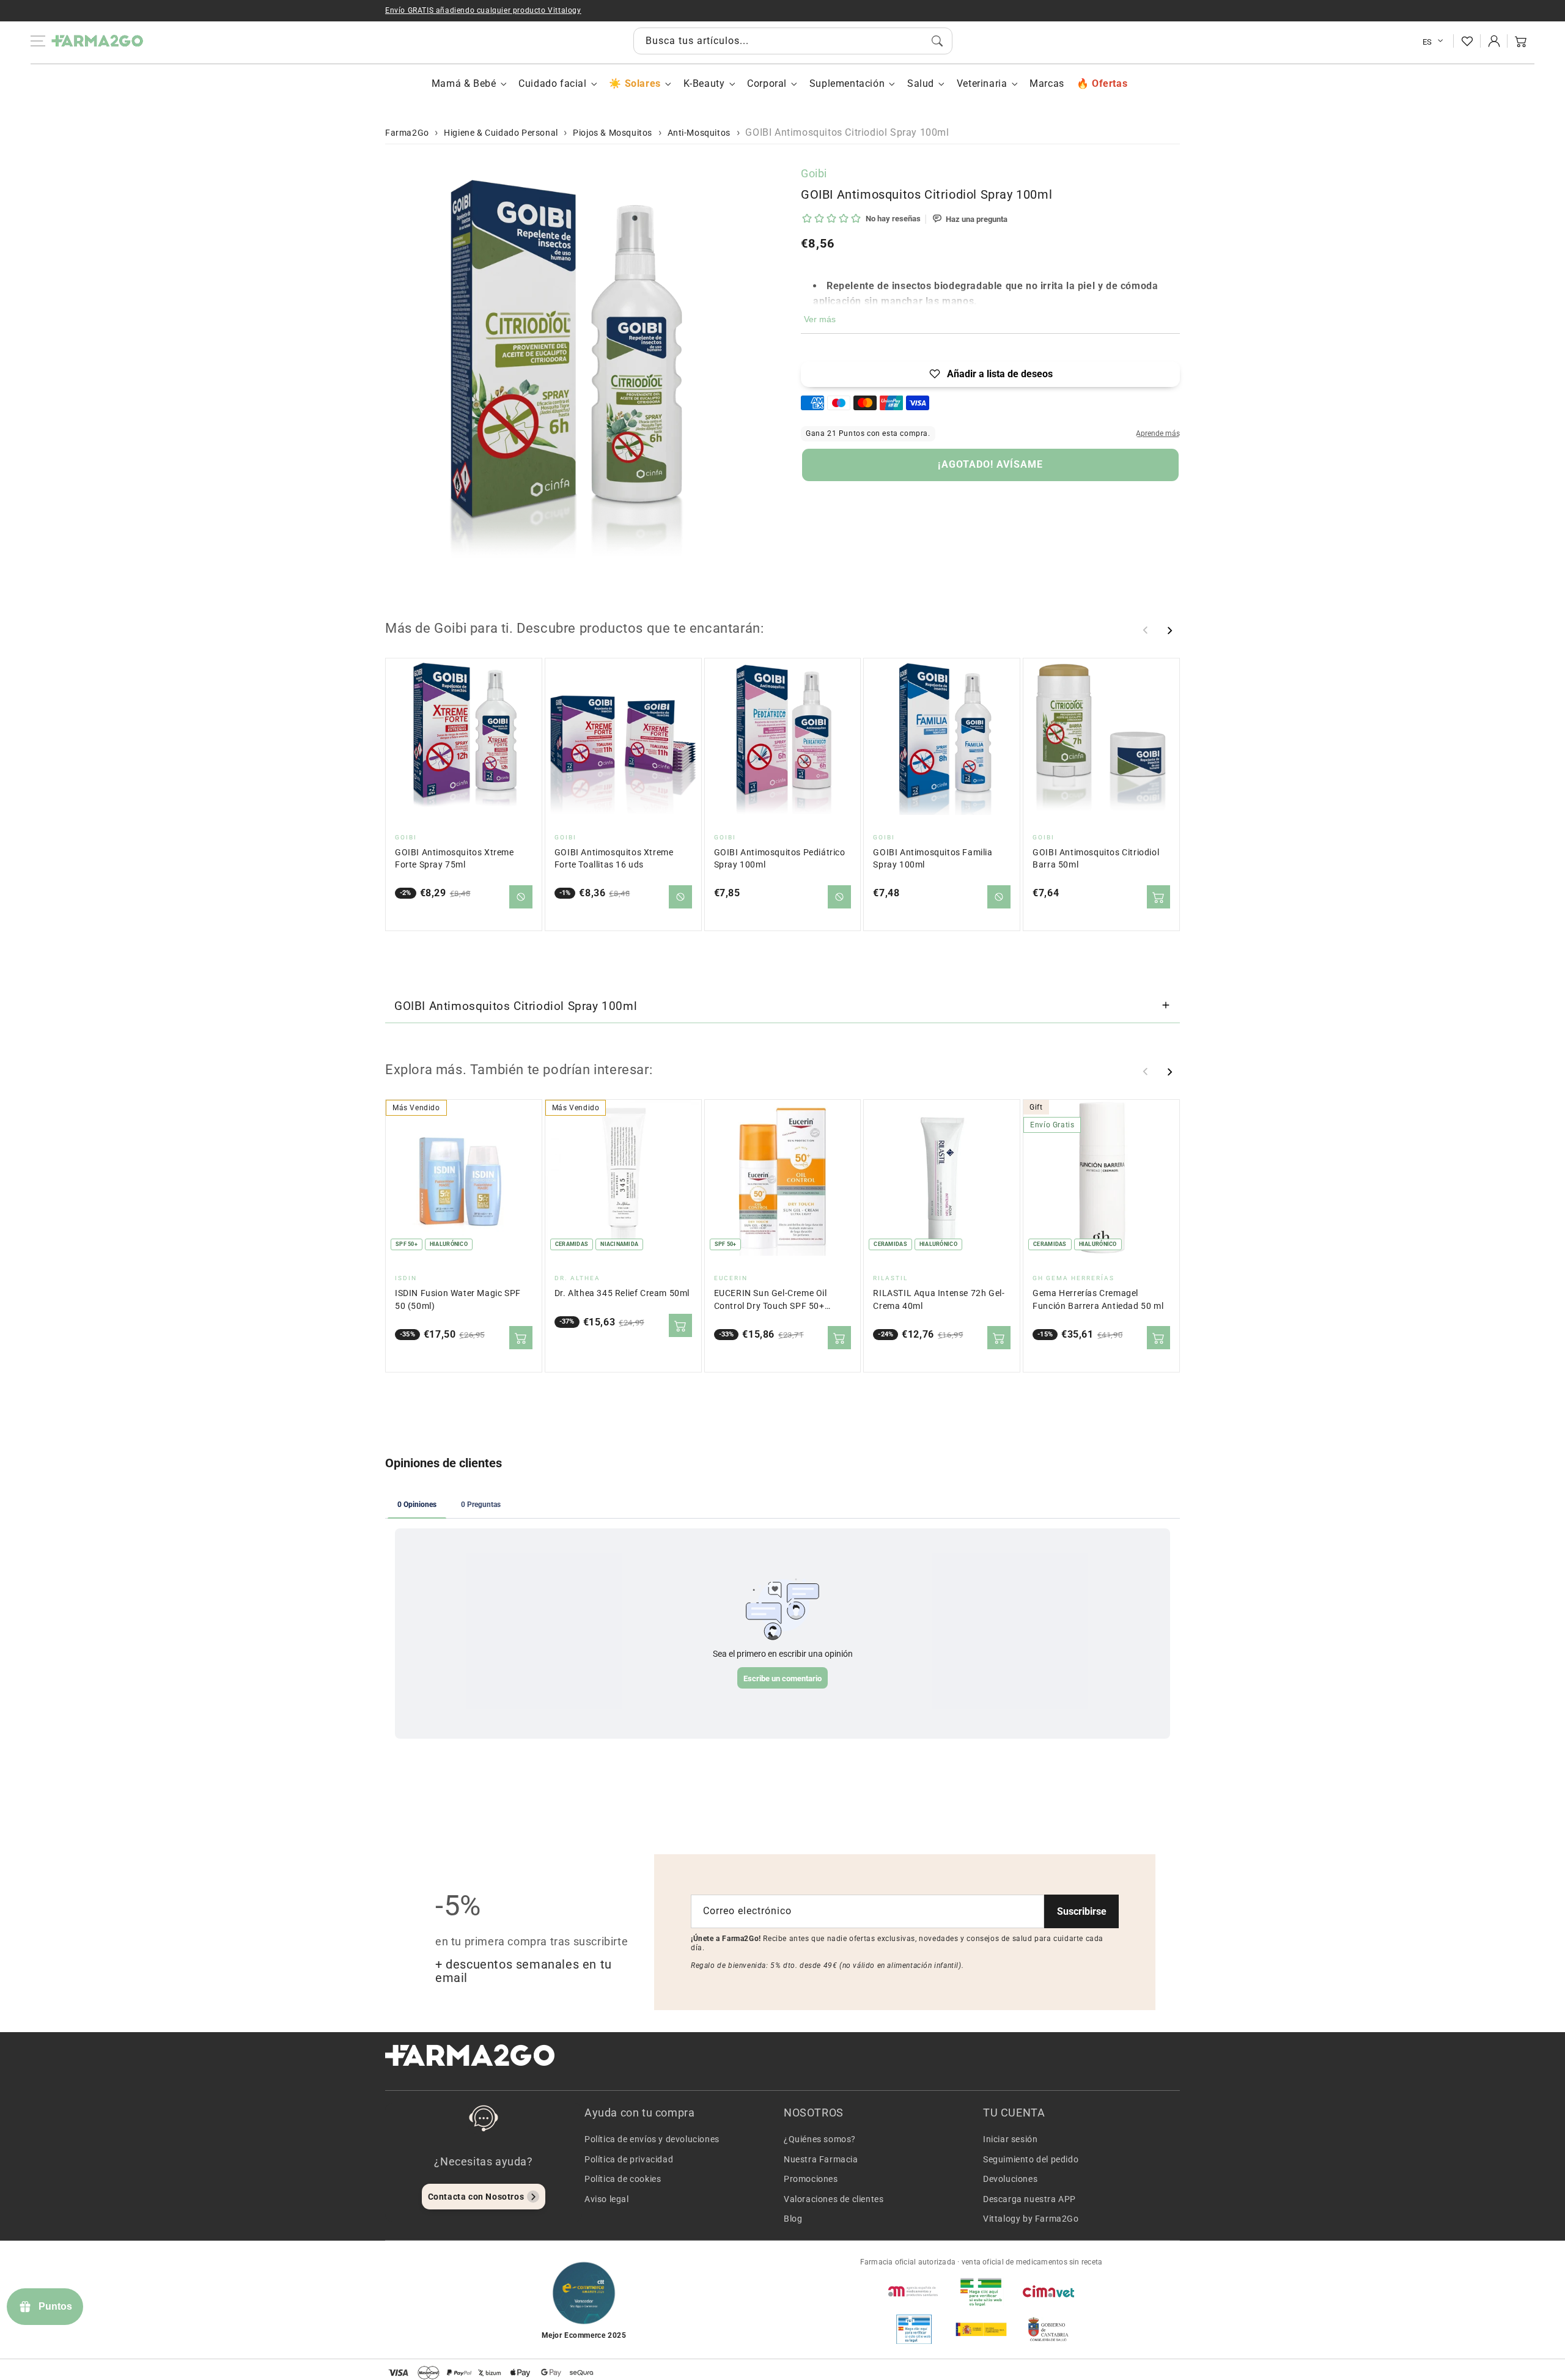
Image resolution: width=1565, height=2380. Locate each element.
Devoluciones (1010, 2179)
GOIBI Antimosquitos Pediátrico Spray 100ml (780, 859)
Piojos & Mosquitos (613, 133)
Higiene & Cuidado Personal (501, 133)
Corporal (767, 83)
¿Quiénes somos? (820, 2139)
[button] (1521, 41)
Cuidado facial (552, 83)
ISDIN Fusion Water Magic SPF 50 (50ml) (458, 1299)
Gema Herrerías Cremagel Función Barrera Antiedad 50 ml (1098, 1299)
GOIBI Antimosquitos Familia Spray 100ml (933, 859)
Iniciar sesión (1010, 2139)
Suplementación (847, 83)
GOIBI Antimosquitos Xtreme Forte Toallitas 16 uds (614, 859)
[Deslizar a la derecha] (1169, 630)
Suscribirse (1082, 1911)
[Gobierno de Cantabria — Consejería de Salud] (1048, 2329)
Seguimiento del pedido (1031, 2159)
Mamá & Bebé (464, 83)
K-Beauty (704, 83)
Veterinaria (982, 83)
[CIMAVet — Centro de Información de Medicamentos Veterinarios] (1048, 2291)
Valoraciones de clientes (834, 2199)
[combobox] (793, 41)
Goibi (814, 173)
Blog (793, 2219)
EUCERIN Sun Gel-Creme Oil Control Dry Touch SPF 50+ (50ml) (771, 1300)
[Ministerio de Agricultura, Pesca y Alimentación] (981, 2329)
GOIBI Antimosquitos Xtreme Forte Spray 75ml (455, 859)
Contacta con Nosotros (476, 2197)
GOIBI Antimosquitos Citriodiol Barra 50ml (1096, 859)
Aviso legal (607, 2199)
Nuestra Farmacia (821, 2159)
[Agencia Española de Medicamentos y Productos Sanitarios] (914, 2291)
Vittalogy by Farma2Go (1031, 2219)
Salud (921, 83)
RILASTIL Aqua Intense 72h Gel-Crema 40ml (939, 1299)
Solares (643, 83)
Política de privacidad (629, 2159)
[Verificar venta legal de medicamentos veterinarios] (914, 2329)
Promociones (811, 2179)
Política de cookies (623, 2179)
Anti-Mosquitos (699, 133)
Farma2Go (407, 133)
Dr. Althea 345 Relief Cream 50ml (622, 1293)
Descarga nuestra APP (1029, 2199)
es (1427, 42)
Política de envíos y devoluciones (652, 2139)
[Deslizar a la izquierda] (1146, 630)
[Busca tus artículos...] (937, 41)
